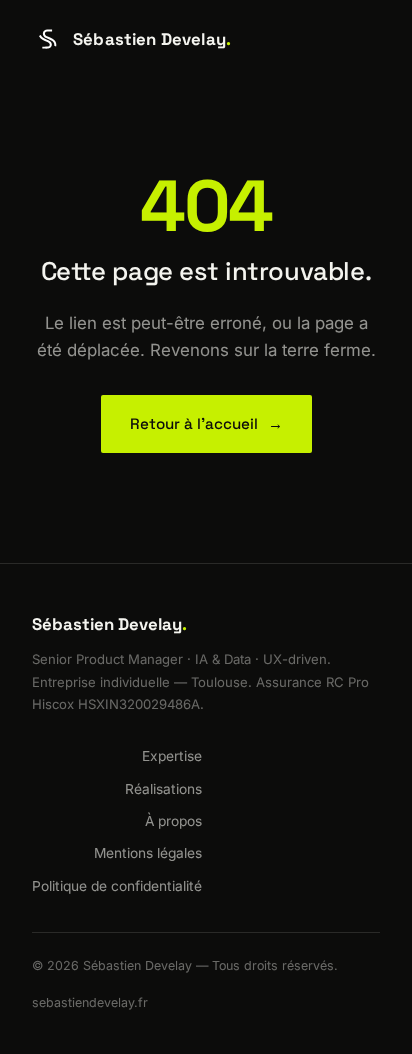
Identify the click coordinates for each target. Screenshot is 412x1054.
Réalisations (163, 789)
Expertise (172, 756)
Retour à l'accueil (206, 423)
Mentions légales (148, 853)
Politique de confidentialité (117, 886)
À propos (173, 821)
